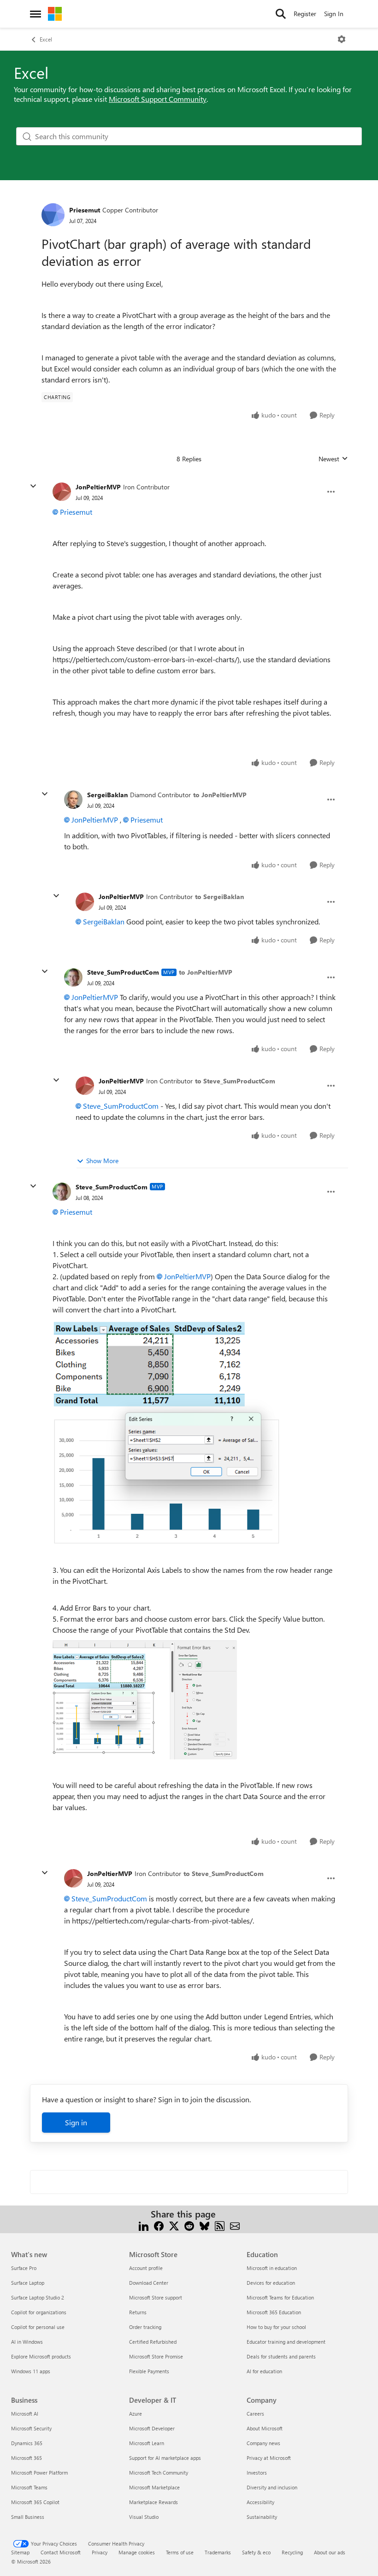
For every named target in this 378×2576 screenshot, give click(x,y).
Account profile (146, 2268)
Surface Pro (24, 2268)
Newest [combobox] (333, 459)
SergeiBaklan (107, 795)
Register (305, 14)
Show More (102, 1161)
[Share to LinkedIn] (144, 2225)
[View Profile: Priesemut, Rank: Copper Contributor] (53, 215)
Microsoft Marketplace (154, 2487)
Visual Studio (144, 2517)
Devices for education (271, 2283)
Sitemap (20, 2552)
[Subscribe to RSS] (220, 2225)
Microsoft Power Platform (39, 2473)
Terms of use (180, 2552)
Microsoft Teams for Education (280, 2297)
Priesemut (85, 210)
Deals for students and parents (281, 2356)
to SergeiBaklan (219, 897)
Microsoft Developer (152, 2428)
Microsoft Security (31, 2428)
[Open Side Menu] (35, 14)
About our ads (330, 2552)
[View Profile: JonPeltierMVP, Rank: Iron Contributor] (62, 492)
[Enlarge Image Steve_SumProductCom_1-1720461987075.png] (145, 1700)
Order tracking (145, 2327)
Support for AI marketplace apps (165, 2458)
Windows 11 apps (31, 2371)
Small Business (28, 2517)
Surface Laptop (28, 2283)
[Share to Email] (235, 2225)
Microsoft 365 (27, 2458)
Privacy (100, 2552)
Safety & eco (256, 2552)
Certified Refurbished (153, 2342)
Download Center (149, 2283)
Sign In (334, 14)
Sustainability (262, 2517)
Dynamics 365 (27, 2443)
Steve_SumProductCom (123, 972)
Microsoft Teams (29, 2487)
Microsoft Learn (147, 2443)
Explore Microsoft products (41, 2356)
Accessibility (260, 2502)
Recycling (292, 2552)
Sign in (76, 2122)
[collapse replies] (33, 486)
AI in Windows (27, 2342)
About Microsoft (265, 2428)
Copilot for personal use (38, 2327)
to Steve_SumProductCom (235, 1081)
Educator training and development (286, 2342)
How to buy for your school (276, 2327)
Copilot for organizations (39, 2312)
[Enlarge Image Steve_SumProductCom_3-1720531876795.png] (166, 1432)
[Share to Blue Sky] (204, 2225)
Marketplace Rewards (154, 2502)
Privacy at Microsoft (269, 2458)
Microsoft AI (25, 2414)
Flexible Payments (149, 2371)
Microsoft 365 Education (274, 2312)
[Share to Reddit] (189, 2225)
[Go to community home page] (55, 14)
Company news (263, 2443)
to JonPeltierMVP (220, 795)
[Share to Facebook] (159, 2225)
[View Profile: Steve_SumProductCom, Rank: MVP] (73, 977)
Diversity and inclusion (272, 2487)
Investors (257, 2473)
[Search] (281, 14)
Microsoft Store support (156, 2297)
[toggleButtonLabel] (342, 39)
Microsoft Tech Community (159, 2473)
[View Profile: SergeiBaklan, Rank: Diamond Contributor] (73, 800)
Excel (46, 39)
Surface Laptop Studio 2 (38, 2297)
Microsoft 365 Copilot (35, 2502)
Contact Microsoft (61, 2552)
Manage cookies (137, 2552)
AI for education (264, 2371)
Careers (255, 2414)
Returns (138, 2312)
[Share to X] (174, 2225)
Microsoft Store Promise (156, 2356)
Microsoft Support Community (158, 99)
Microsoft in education (272, 2268)
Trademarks (218, 2552)
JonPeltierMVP (98, 487)
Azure (136, 2414)
